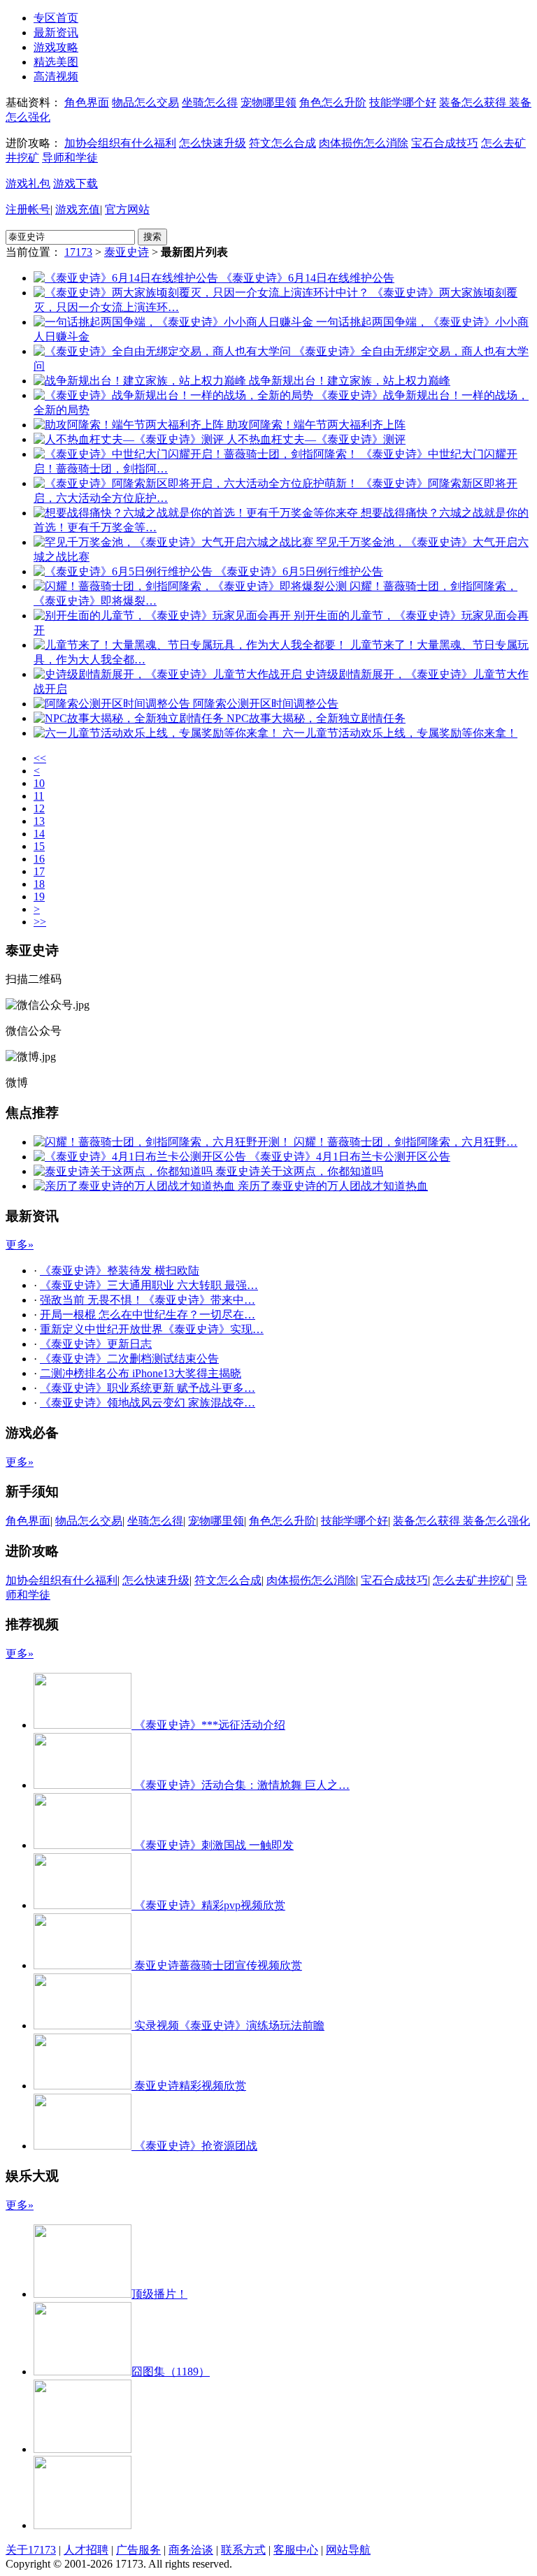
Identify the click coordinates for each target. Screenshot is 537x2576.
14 (39, 834)
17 (39, 871)
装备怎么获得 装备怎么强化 (461, 1521)
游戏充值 (78, 209)
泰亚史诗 (127, 252)
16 (39, 859)
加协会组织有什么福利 (120, 143)
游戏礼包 (28, 184)
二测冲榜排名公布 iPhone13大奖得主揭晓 (141, 1373)
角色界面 (87, 102)
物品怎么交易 (145, 102)
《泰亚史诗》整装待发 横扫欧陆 (120, 1271)
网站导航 (348, 2550)
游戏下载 (76, 184)
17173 (78, 252)
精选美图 (56, 62)
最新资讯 (56, 33)
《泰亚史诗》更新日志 (96, 1344)
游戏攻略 (56, 47)
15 (39, 846)
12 (39, 808)
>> (40, 922)
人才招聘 (86, 2550)
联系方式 (243, 2550)
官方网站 (127, 209)
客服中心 (296, 2550)
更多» (20, 1245)
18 (39, 884)
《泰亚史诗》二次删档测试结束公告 (129, 1359)
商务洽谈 (191, 2550)
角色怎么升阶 (333, 102)
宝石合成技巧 (445, 143)
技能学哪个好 (403, 102)
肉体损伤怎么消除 (364, 143)
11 (39, 796)
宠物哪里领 (268, 102)
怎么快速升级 (213, 143)
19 (39, 897)
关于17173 (31, 2550)
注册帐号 (28, 209)
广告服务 (138, 2550)
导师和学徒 (70, 158)
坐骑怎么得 (210, 102)
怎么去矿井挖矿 (472, 1580)
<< (40, 758)
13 (39, 821)
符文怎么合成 (282, 143)
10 (39, 783)
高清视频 (56, 77)
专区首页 (56, 18)
